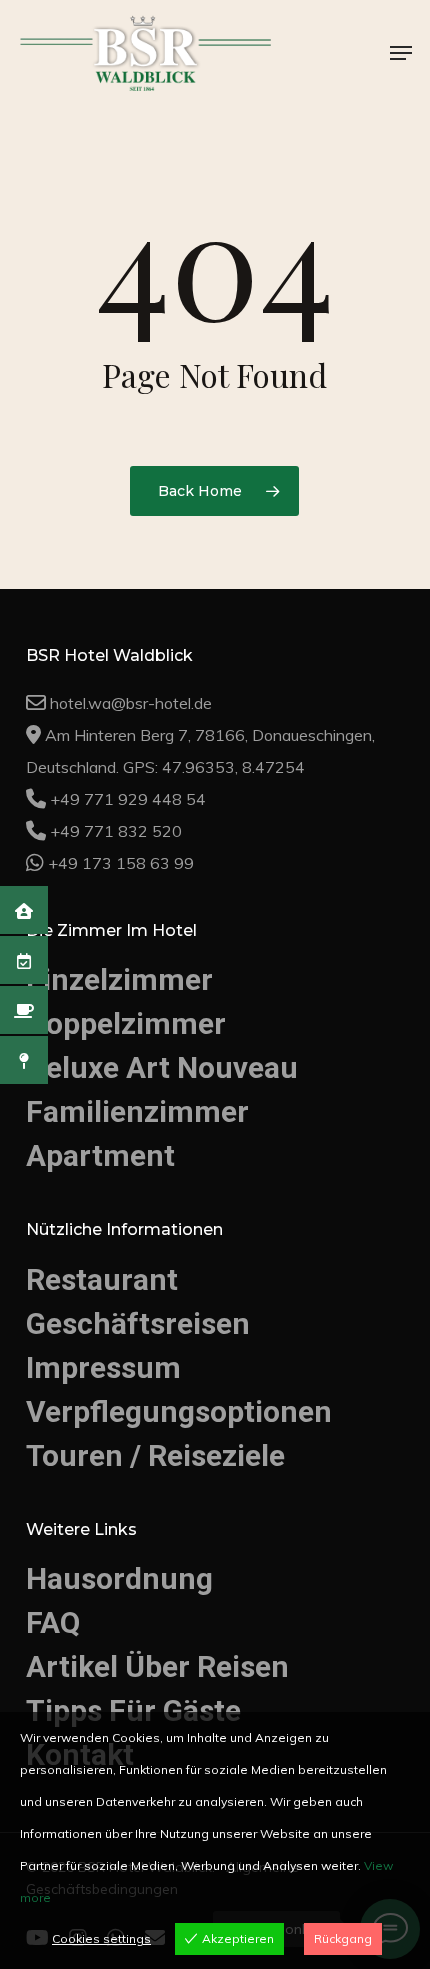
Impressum (98, 1385)
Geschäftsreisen (130, 1343)
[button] (401, 53)
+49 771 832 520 (116, 867)
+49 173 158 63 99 (121, 899)
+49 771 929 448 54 (128, 835)
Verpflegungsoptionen (165, 1426)
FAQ (52, 1631)
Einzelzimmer (112, 1014)
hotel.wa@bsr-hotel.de (131, 739)
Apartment (95, 1181)
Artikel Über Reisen (149, 1672)
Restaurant (95, 1302)
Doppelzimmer (119, 1056)
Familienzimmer (128, 1139)
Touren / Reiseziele (146, 1468)
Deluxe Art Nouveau (152, 1097)
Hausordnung (110, 1589)
